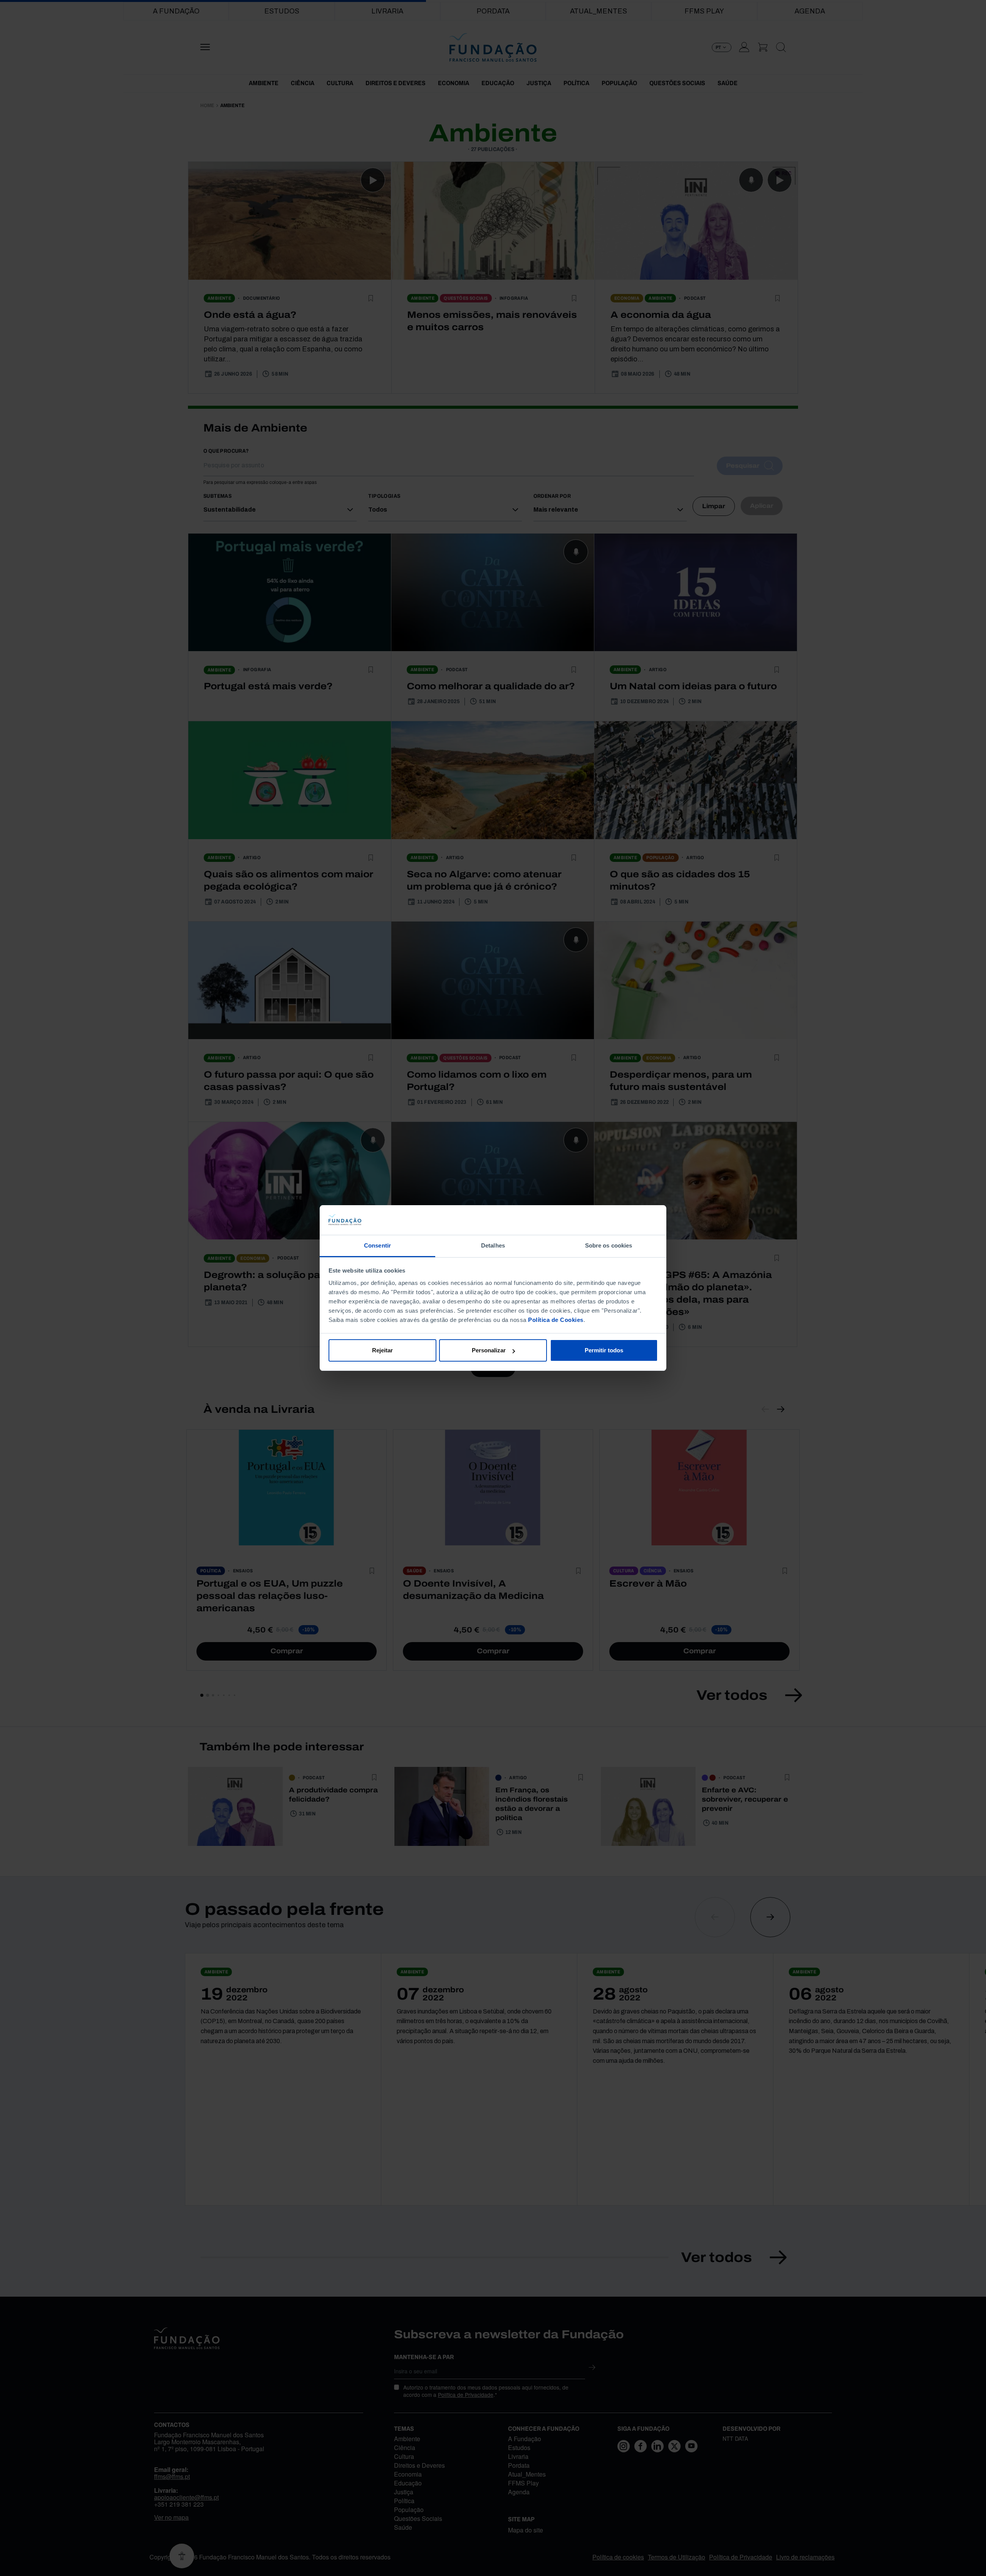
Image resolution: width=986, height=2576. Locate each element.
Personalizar (489, 1350)
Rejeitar (382, 1350)
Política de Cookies (556, 1320)
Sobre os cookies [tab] (609, 1245)
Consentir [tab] (377, 1245)
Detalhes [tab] (493, 1245)
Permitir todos (604, 1350)
